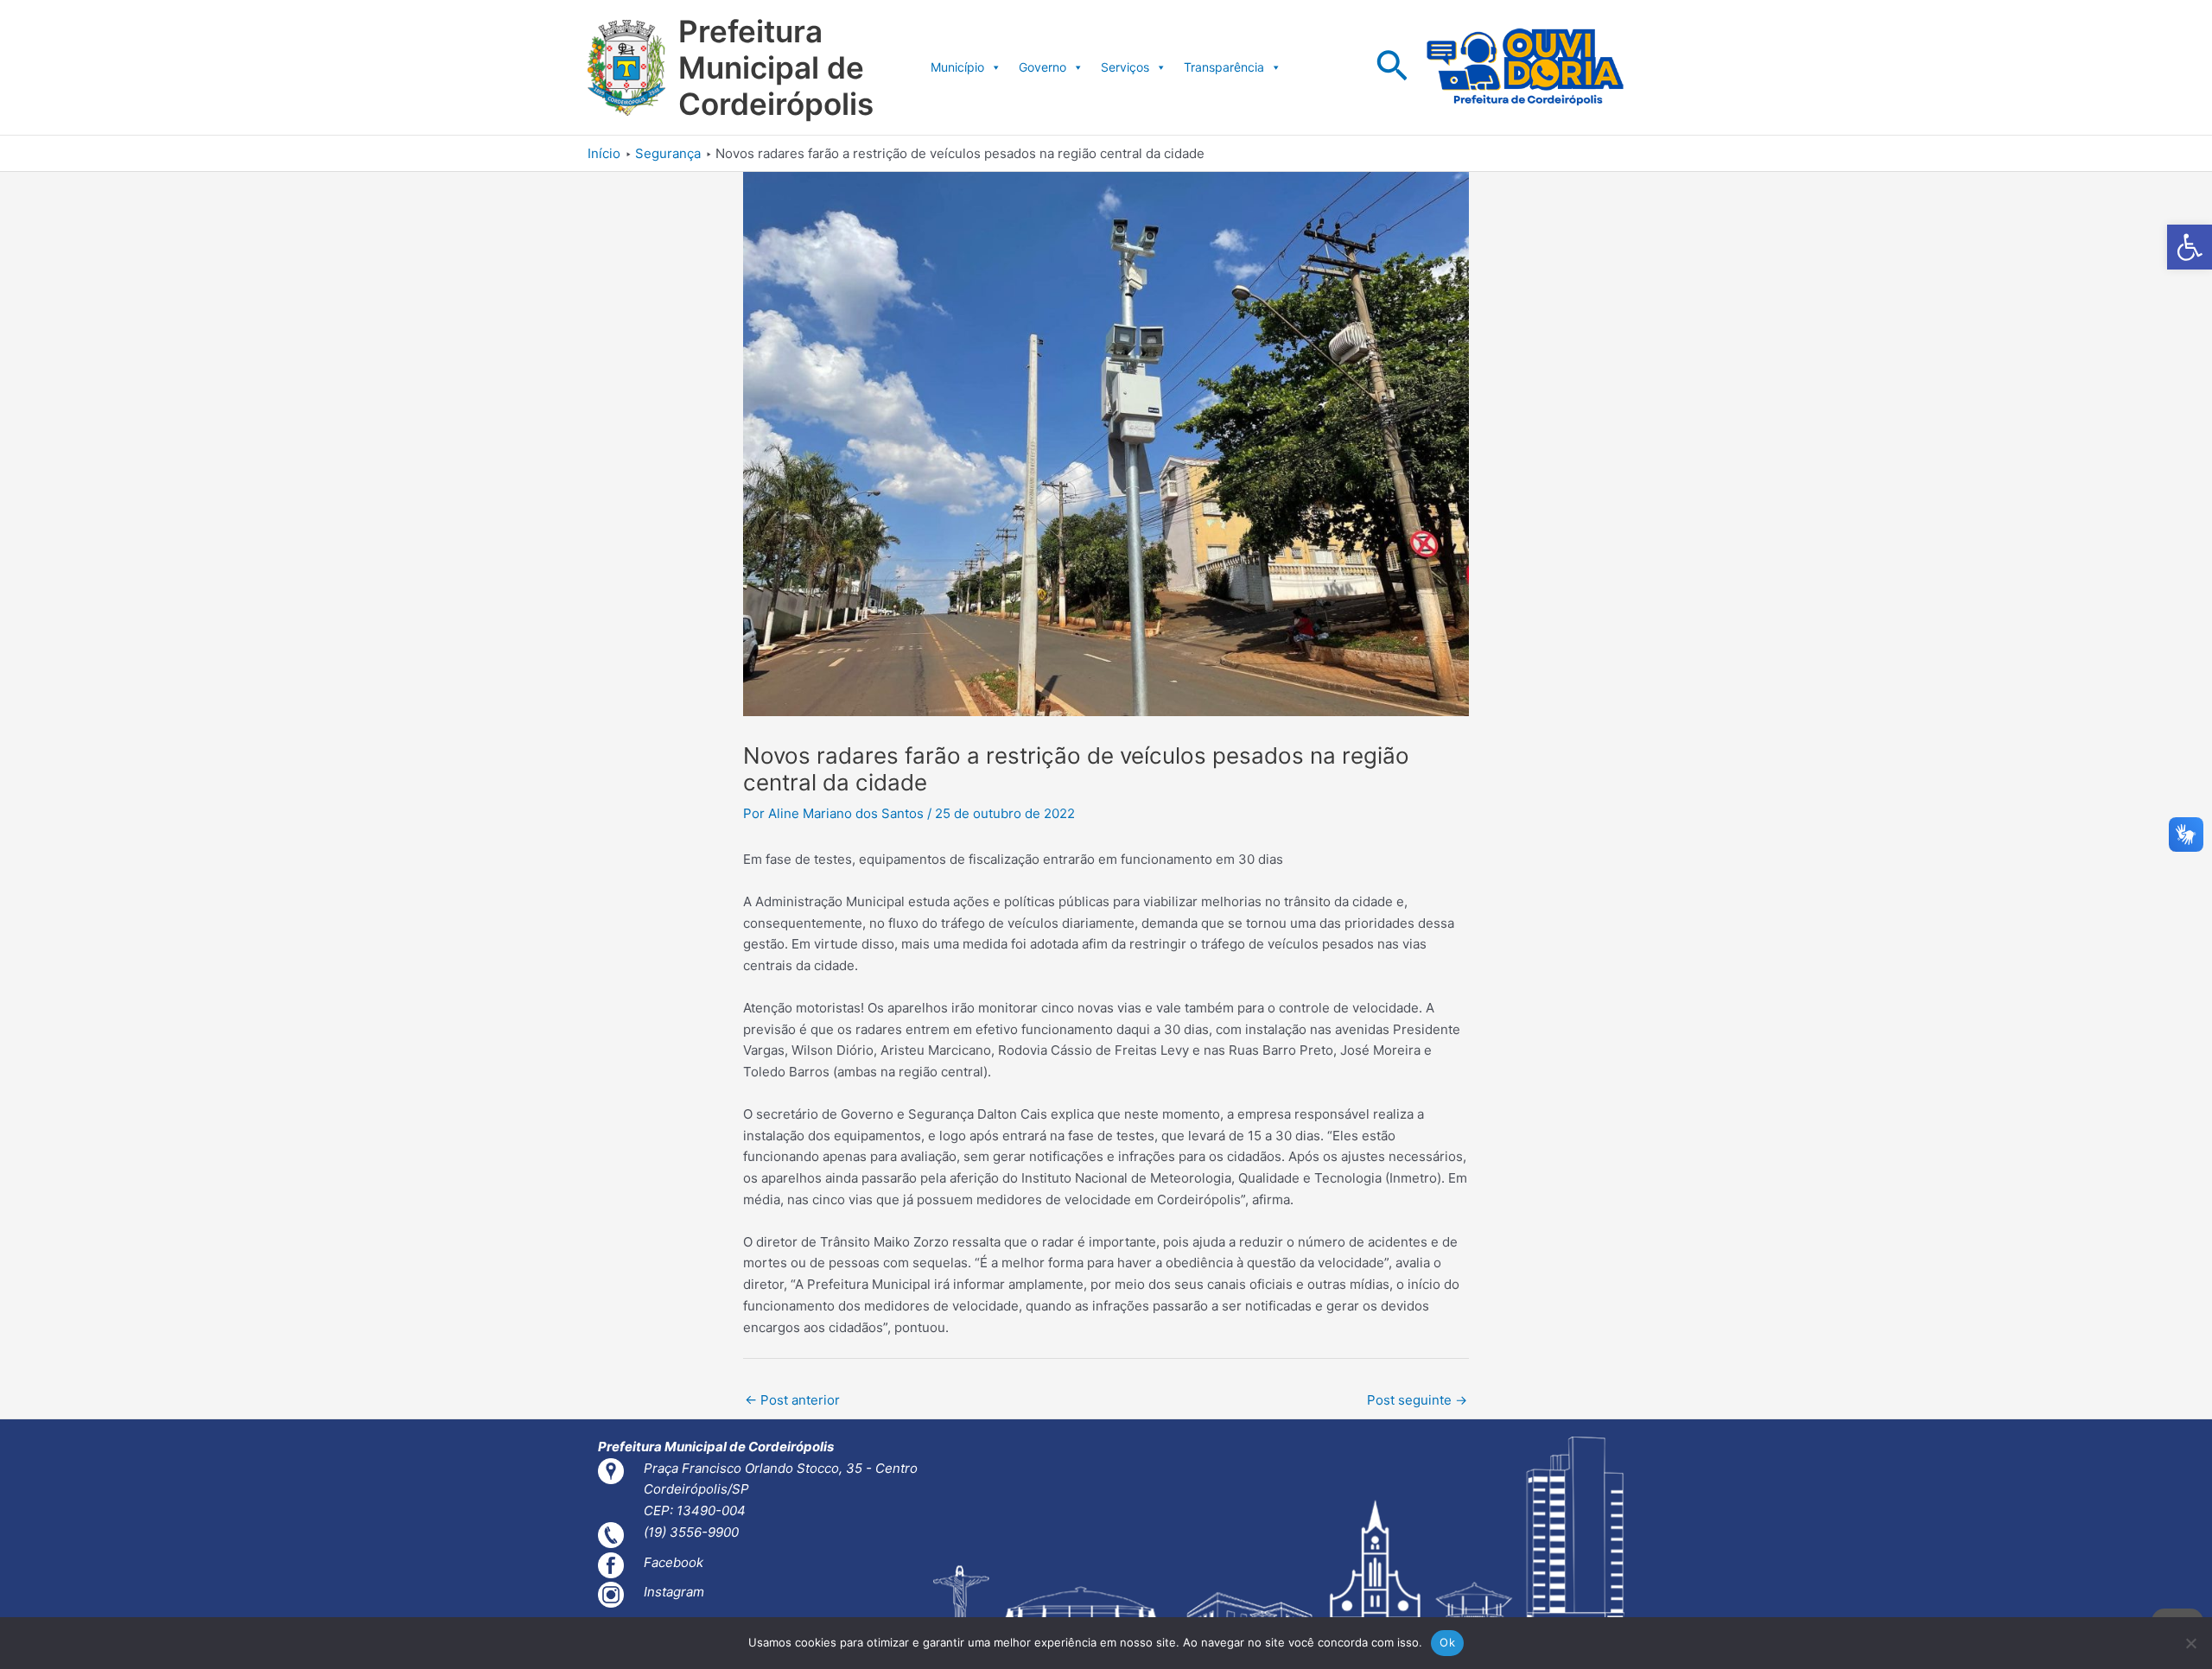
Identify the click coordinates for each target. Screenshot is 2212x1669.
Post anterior (792, 1400)
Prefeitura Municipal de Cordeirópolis (776, 67)
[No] (2190, 1643)
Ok (1447, 1642)
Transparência (1224, 67)
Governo (1042, 67)
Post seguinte (1417, 1400)
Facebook (674, 1562)
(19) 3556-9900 (691, 1532)
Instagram (674, 1592)
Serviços (1125, 67)
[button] (2190, 247)
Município (957, 67)
